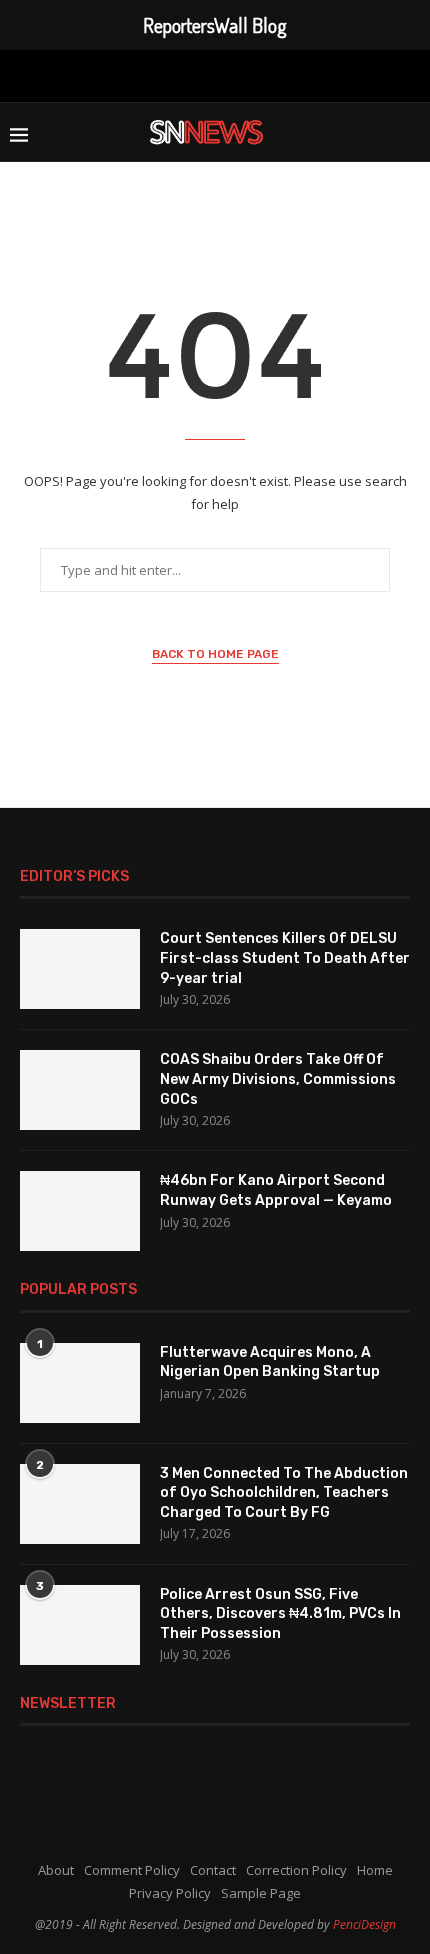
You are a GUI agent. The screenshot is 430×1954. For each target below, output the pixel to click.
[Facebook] (121, 74)
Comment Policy (132, 1870)
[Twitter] (151, 74)
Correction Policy (296, 1870)
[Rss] (309, 74)
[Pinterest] (212, 74)
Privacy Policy (170, 1893)
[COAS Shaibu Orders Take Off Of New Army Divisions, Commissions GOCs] (80, 1090)
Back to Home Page (215, 654)
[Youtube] (244, 74)
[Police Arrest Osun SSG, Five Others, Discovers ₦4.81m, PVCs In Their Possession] (80, 1625)
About (56, 1870)
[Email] (276, 74)
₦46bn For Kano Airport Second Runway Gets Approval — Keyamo (276, 1190)
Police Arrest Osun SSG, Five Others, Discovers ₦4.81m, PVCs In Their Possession (280, 1614)
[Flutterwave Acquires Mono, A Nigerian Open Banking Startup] (80, 1383)
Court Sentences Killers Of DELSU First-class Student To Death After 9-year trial (285, 958)
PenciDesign (364, 1924)
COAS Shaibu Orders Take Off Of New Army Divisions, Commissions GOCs (278, 1079)
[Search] (410, 132)
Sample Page (261, 1893)
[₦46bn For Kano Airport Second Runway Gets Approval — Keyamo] (80, 1211)
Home (375, 1870)
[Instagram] (180, 74)
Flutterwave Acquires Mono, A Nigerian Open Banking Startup (270, 1362)
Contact (213, 1870)
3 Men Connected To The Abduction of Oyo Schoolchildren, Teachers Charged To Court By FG (284, 1493)
